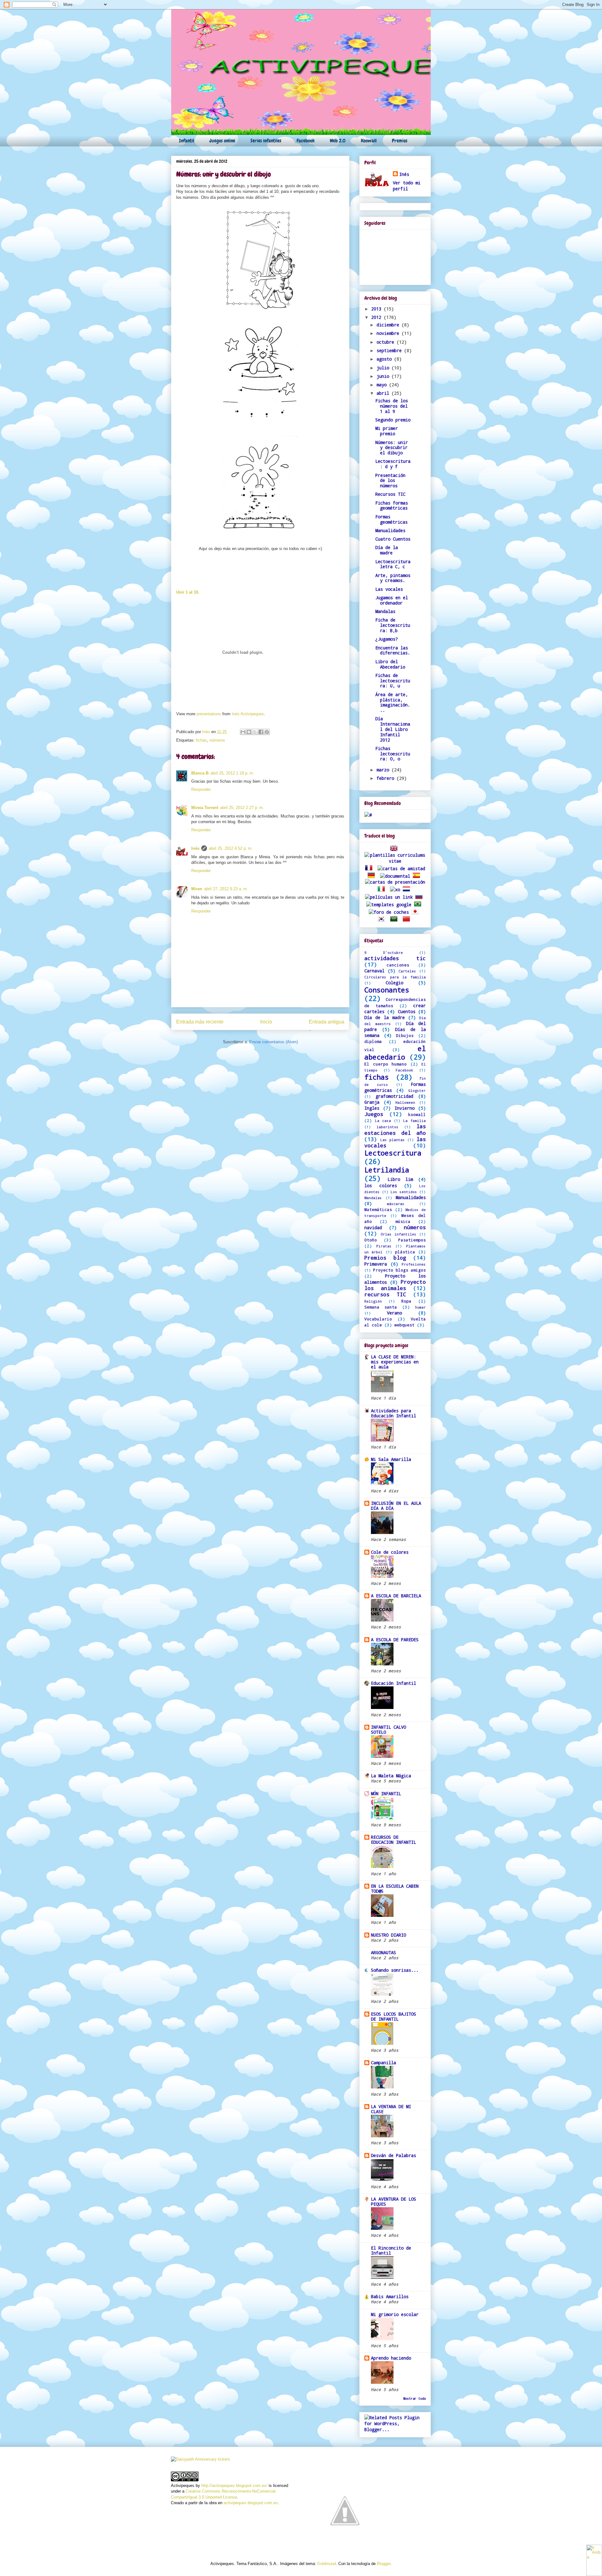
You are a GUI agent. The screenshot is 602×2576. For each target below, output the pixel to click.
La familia (415, 1121)
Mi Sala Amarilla (391, 1459)
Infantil (187, 141)
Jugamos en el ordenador (392, 600)
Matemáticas (378, 1209)
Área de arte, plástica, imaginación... (393, 702)
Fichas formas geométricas (392, 505)
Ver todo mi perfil (407, 186)
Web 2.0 (338, 141)
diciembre (389, 325)
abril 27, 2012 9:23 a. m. (226, 889)
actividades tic (395, 958)
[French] (370, 868)
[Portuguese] (419, 905)
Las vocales (389, 589)
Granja (372, 1102)
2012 (378, 317)
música (403, 1221)
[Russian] (420, 897)
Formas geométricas (391, 519)
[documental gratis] (395, 876)
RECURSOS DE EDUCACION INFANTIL (393, 1840)
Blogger (384, 2564)
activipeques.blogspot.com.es (251, 2503)
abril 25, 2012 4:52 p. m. (231, 848)
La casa (383, 1121)
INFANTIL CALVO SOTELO (388, 1730)
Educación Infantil (393, 1683)
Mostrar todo (415, 2399)
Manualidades (390, 530)
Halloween (405, 1102)
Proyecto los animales (395, 1285)
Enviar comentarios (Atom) (274, 1042)
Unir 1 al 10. (188, 592)
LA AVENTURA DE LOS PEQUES (393, 2201)
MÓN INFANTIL (386, 1793)
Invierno (404, 1108)
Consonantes (387, 990)
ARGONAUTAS (383, 1952)
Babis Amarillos (390, 2296)
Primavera (376, 1264)
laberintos (388, 1127)
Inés (207, 732)
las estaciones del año (395, 1129)
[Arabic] (395, 920)
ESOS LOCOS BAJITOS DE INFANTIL (393, 2016)
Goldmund (327, 2564)
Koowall (369, 141)
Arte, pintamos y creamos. (393, 578)
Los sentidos (404, 1192)
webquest (404, 1325)
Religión (373, 1301)
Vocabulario (378, 1319)
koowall (417, 1114)
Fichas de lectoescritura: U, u (393, 681)
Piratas (384, 1246)
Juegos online (222, 141)
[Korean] (383, 920)
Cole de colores (390, 1552)
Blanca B (200, 773)
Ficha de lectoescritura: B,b (393, 625)
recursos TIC (385, 1294)
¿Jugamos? (387, 639)
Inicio (266, 1022)
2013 (378, 309)
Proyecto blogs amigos (399, 1270)
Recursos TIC (390, 494)
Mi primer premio (387, 431)
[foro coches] (389, 912)
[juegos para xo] (395, 889)
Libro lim (400, 1179)
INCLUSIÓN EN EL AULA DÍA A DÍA (396, 1506)
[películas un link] (389, 897)
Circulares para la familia (395, 977)
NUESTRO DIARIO (388, 1935)
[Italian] (383, 889)
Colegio (394, 983)
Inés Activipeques (248, 714)
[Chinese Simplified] (408, 920)
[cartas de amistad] (401, 868)
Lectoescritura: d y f (393, 464)
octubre (387, 342)
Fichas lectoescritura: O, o (393, 754)
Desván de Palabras (393, 2155)
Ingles (372, 1108)
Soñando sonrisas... (395, 1970)
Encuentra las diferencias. (393, 650)
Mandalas (385, 611)
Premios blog (385, 1258)
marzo (384, 770)
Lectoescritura (393, 1153)
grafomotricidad (394, 1096)
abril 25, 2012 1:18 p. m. (232, 773)
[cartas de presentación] (395, 882)
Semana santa (381, 1307)
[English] (395, 849)
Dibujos (405, 1035)
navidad (373, 1227)
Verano (394, 1313)
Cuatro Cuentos (393, 539)
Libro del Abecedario (390, 664)
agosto (385, 359)
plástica (405, 1252)
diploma (373, 1041)
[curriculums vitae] (395, 861)
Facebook (306, 141)
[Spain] (418, 876)
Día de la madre (387, 550)
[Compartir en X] (255, 732)
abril (384, 393)
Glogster (417, 1090)
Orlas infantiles (399, 1234)
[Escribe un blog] (249, 732)
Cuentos (407, 1011)
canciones (398, 965)
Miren (197, 889)
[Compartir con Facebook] (261, 732)
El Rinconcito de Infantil (391, 2250)
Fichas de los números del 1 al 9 (392, 406)
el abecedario (395, 1053)
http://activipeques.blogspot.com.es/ (234, 2486)
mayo (383, 385)
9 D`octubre (384, 952)
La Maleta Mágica (391, 1776)
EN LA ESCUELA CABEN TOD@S (395, 1888)
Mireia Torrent (205, 808)
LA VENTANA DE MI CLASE (391, 2109)
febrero (387, 778)
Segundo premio (393, 420)
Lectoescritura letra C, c (393, 564)
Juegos (374, 1114)
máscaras (396, 1204)
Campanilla (383, 2063)
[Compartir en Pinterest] (267, 732)
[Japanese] (416, 912)
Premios (400, 141)
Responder (201, 789)
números (217, 740)
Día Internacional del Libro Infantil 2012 (393, 729)
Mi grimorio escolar (395, 2314)
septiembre (390, 350)
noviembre (389, 333)
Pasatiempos (412, 1240)
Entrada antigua (327, 1022)
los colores (381, 1185)
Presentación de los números (390, 481)
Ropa (406, 1301)
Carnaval (374, 971)
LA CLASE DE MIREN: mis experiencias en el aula (395, 1362)
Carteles (407, 971)
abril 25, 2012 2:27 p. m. (242, 808)
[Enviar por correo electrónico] (243, 732)
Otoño (371, 1240)
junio (384, 376)
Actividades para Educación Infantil (393, 1413)
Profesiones (414, 1264)
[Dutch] (408, 889)
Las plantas (393, 1140)
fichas (201, 740)
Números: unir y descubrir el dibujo (392, 448)
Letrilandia (387, 1170)
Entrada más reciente (200, 1022)
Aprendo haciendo (391, 2358)
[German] (372, 876)
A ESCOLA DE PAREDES (395, 1640)
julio (384, 368)
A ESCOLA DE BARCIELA (396, 1596)
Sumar (420, 1307)
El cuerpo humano (385, 1064)
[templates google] (389, 905)
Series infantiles (266, 141)
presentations (209, 714)
